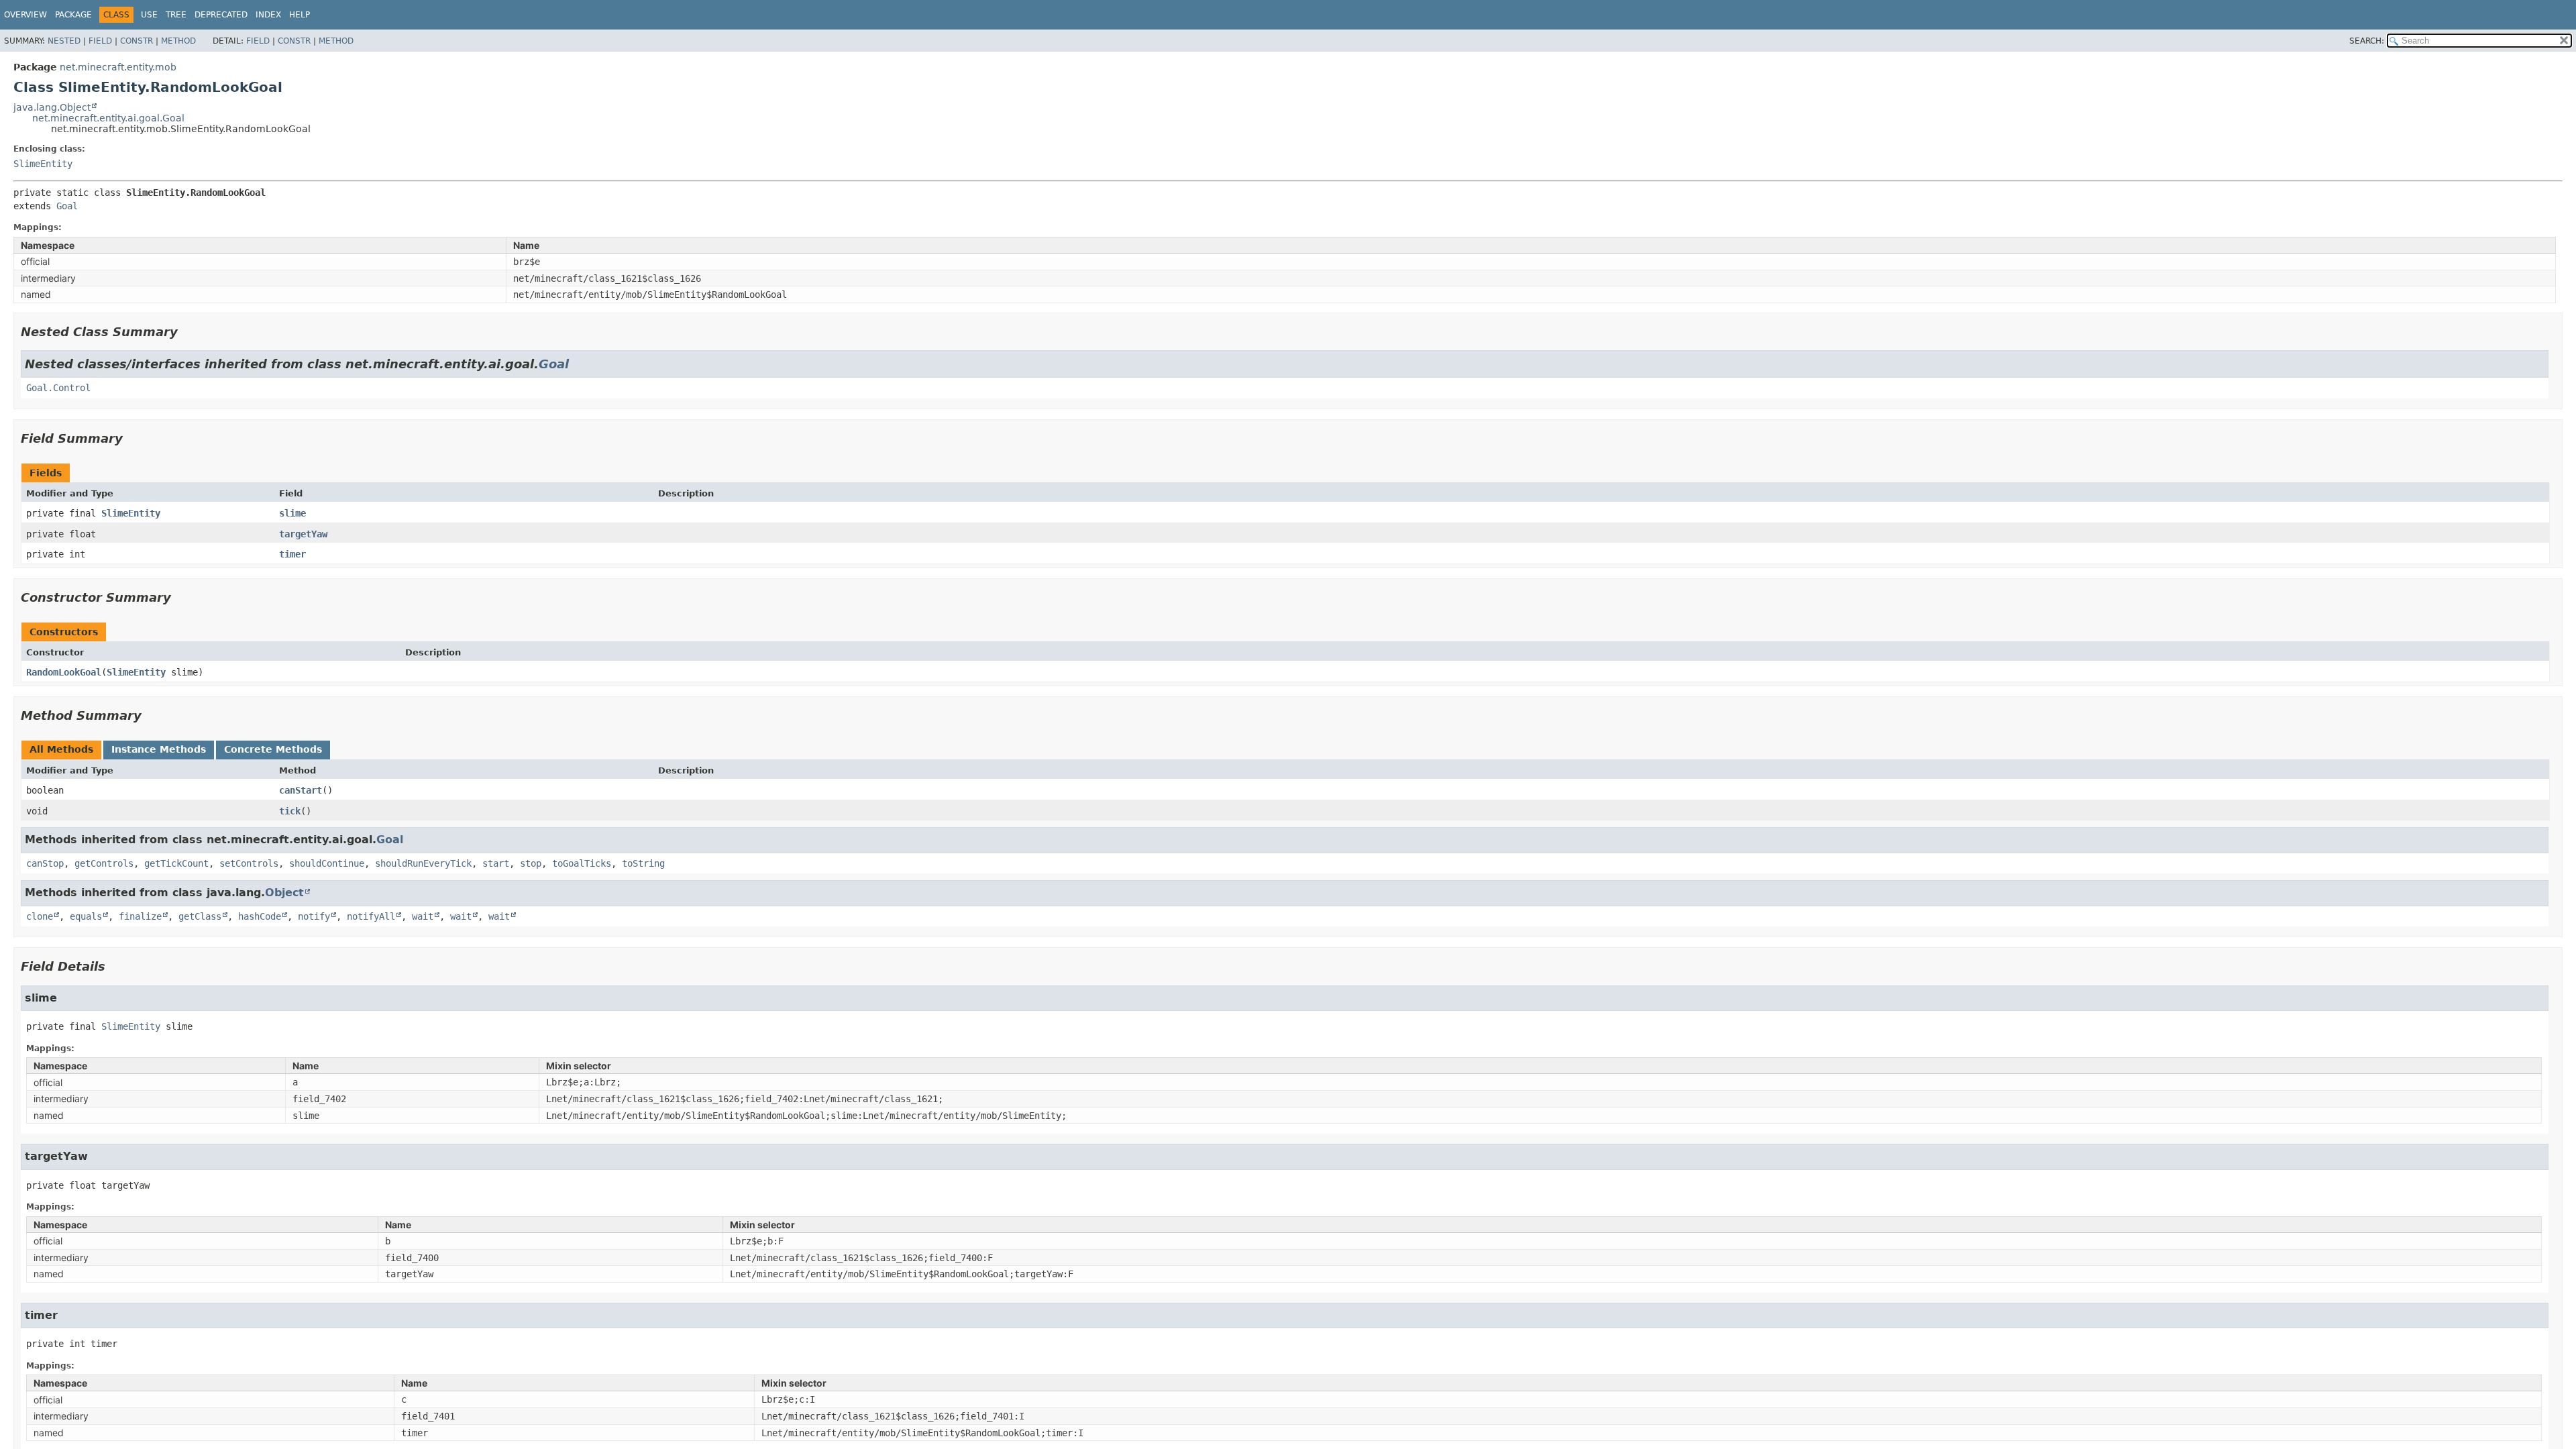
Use (149, 15)
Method (178, 41)
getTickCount (176, 863)
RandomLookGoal (64, 672)
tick (290, 811)
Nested (64, 41)
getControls (104, 863)
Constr (137, 41)
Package (73, 15)
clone (40, 916)
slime (292, 513)
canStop (45, 863)
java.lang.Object (52, 107)
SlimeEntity (43, 164)
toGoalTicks (582, 863)
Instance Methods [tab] (159, 749)
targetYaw (303, 534)
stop (531, 863)
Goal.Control (58, 388)
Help (300, 15)
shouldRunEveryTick (423, 863)
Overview (25, 15)
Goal (67, 206)
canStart (301, 790)
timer (292, 554)
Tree (176, 15)
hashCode (260, 916)
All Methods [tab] (61, 749)
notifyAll (371, 916)
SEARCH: (2367, 41)
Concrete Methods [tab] (273, 749)
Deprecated (221, 15)
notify (314, 916)
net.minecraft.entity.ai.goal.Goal (108, 118)
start (496, 863)
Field (100, 41)
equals (86, 916)
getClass (200, 916)
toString (643, 863)
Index (268, 15)
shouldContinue (327, 863)
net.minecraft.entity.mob (118, 67)
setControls (249, 863)
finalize (140, 916)
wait (423, 916)
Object (284, 893)
